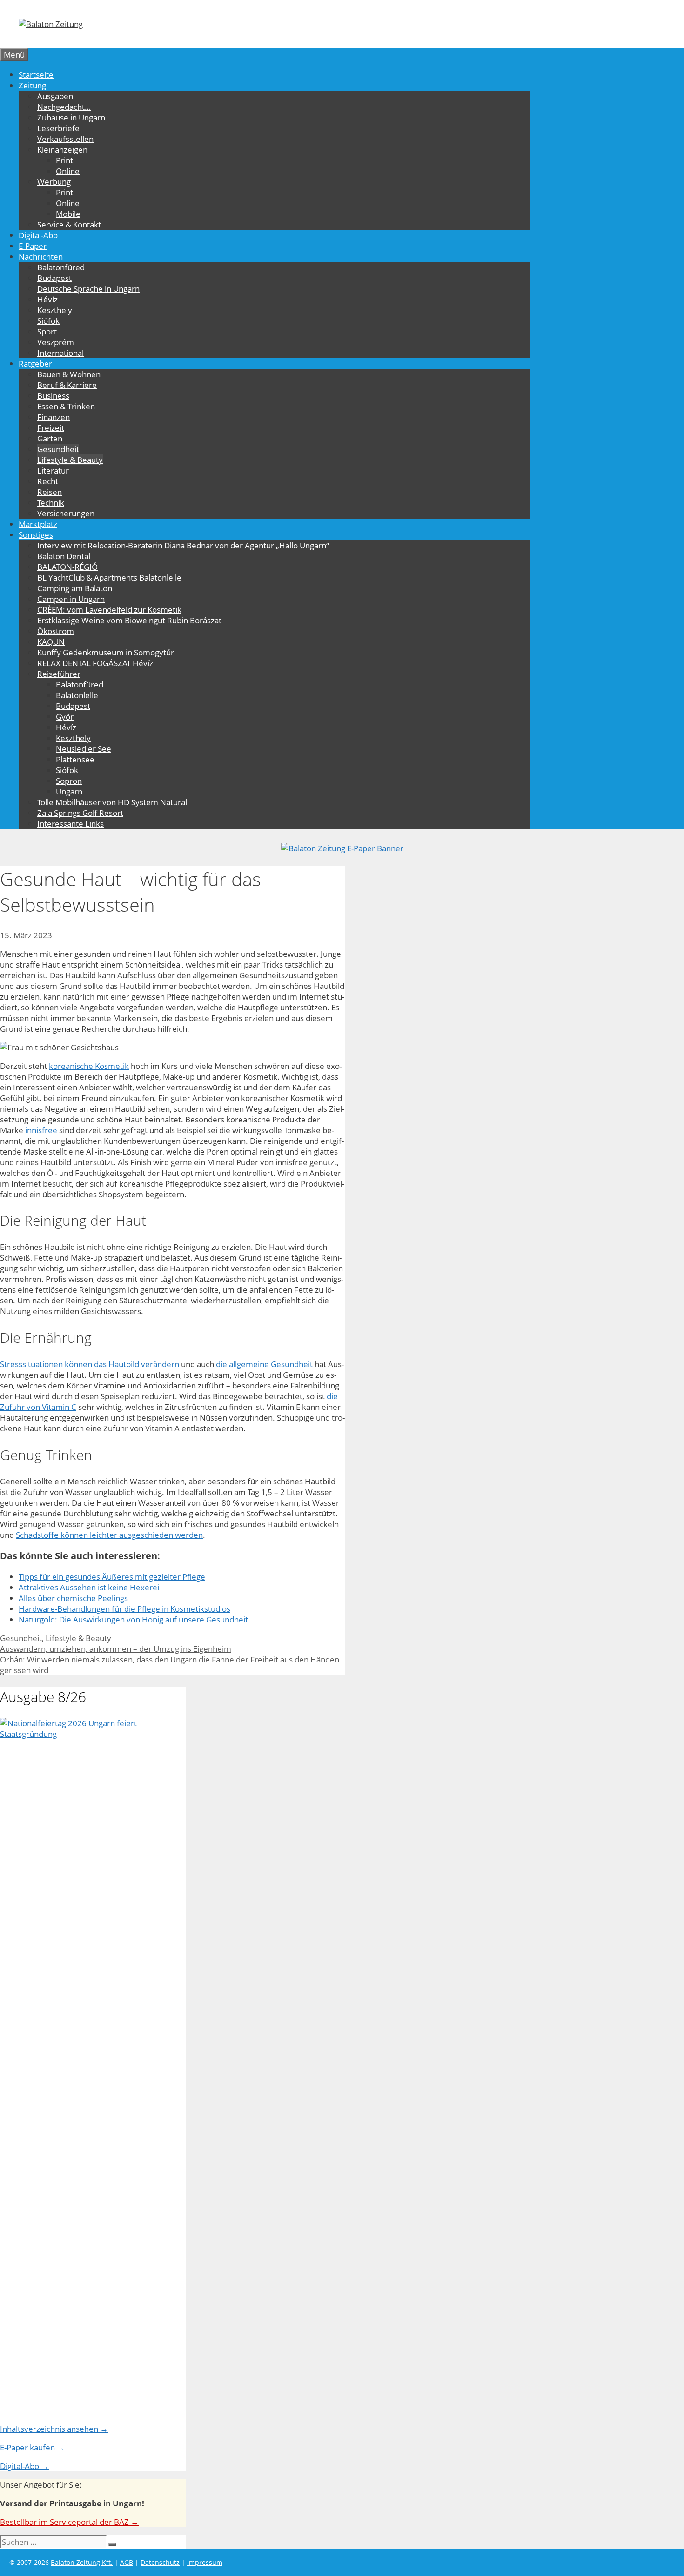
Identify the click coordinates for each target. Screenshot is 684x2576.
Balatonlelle (77, 695)
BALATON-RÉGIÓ (67, 567)
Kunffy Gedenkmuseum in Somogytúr (106, 652)
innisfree (41, 1130)
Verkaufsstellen (65, 139)
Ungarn (69, 791)
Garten (50, 438)
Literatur (53, 470)
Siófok (48, 321)
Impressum (205, 2562)
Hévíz (47, 299)
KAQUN (51, 642)
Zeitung (32, 85)
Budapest (54, 278)
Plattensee (75, 759)
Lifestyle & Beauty (70, 460)
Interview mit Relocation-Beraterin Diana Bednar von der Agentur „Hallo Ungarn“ (183, 545)
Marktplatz (38, 524)
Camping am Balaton (75, 588)
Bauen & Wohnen (69, 374)
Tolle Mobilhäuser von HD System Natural (112, 802)
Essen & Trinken (66, 406)
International (60, 353)
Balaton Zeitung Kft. (82, 2562)
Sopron (69, 781)
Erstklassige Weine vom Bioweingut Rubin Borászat (129, 620)
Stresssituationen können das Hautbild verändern (90, 1364)
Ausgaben (55, 96)
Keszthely (55, 310)
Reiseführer (59, 674)
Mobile (68, 214)
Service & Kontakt (69, 224)
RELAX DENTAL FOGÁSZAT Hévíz (95, 663)
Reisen (50, 492)
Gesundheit (58, 449)
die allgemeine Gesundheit (264, 1364)
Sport (47, 331)
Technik (51, 503)
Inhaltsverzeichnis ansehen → (54, 2429)
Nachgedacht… (64, 107)
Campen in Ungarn (71, 599)
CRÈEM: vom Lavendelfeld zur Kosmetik (109, 610)
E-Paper (33, 246)
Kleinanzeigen (62, 150)
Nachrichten (41, 257)
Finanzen (54, 417)
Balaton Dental (64, 556)
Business (53, 396)
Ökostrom (56, 631)
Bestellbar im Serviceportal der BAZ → (69, 2522)
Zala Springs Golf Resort (80, 813)
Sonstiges (36, 535)
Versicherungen (66, 513)
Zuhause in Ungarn (71, 117)
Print (64, 160)
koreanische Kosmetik (89, 1066)
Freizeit (51, 428)
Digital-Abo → (24, 2466)
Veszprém (56, 342)
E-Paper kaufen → (32, 2447)
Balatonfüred (61, 267)
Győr (65, 717)
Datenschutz (160, 2562)
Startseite (36, 75)
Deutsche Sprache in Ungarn (88, 289)
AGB (127, 2562)
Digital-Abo (38, 235)
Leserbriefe (58, 128)
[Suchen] (112, 2545)
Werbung (54, 182)
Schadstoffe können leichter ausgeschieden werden (109, 1535)
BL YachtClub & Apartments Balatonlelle (109, 577)
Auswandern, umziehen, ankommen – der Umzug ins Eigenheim (116, 1649)
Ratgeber (35, 364)
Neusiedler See (84, 749)
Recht (48, 481)
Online (68, 171)
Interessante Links (70, 824)
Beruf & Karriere (67, 385)
